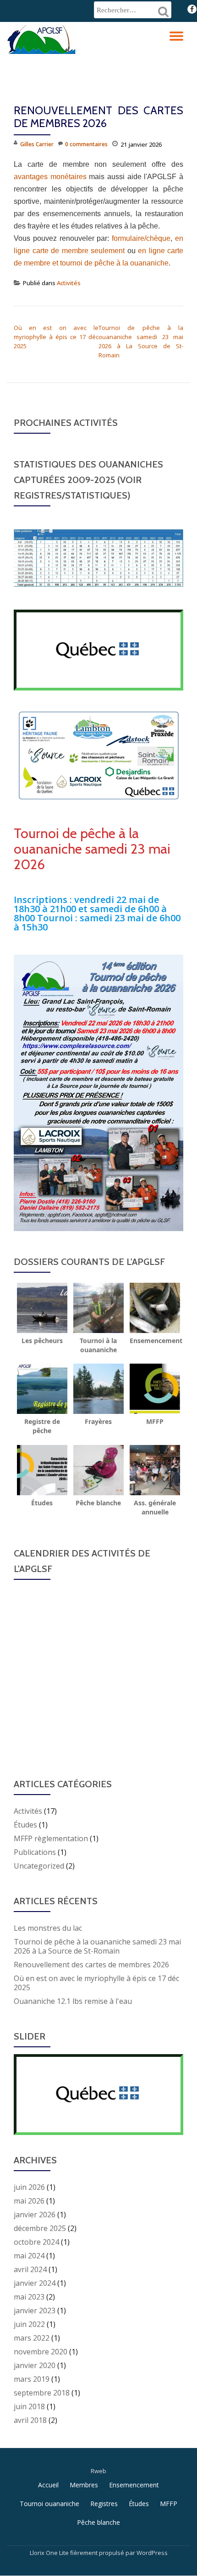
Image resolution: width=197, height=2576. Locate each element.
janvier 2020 (35, 2365)
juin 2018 (29, 2406)
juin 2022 (29, 2324)
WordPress (152, 2553)
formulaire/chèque (141, 238)
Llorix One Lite (50, 2553)
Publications (35, 1852)
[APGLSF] (43, 38)
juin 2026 (29, 2187)
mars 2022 (32, 2338)
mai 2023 (29, 2297)
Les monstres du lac (48, 1928)
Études (25, 1825)
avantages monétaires (50, 177)
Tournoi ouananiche (49, 2504)
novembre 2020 (41, 2352)
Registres (104, 2504)
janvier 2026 (35, 2215)
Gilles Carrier (37, 144)
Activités (69, 283)
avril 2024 (30, 2269)
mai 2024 (29, 2256)
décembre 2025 (40, 2228)
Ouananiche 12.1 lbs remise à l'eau (73, 2001)
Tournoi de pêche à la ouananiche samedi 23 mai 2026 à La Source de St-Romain (97, 1946)
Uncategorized (39, 1866)
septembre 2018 (42, 2393)
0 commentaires (86, 144)
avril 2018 (30, 2420)
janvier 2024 (35, 2283)
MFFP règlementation (51, 1838)
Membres (84, 2485)
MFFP (169, 2504)
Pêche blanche (98, 2522)
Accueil (48, 2485)
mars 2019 (32, 2379)
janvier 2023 (35, 2310)
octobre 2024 (36, 2242)
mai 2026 (29, 2201)
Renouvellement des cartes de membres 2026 (91, 1965)
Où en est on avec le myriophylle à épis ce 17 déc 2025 (56, 337)
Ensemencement (134, 2485)
